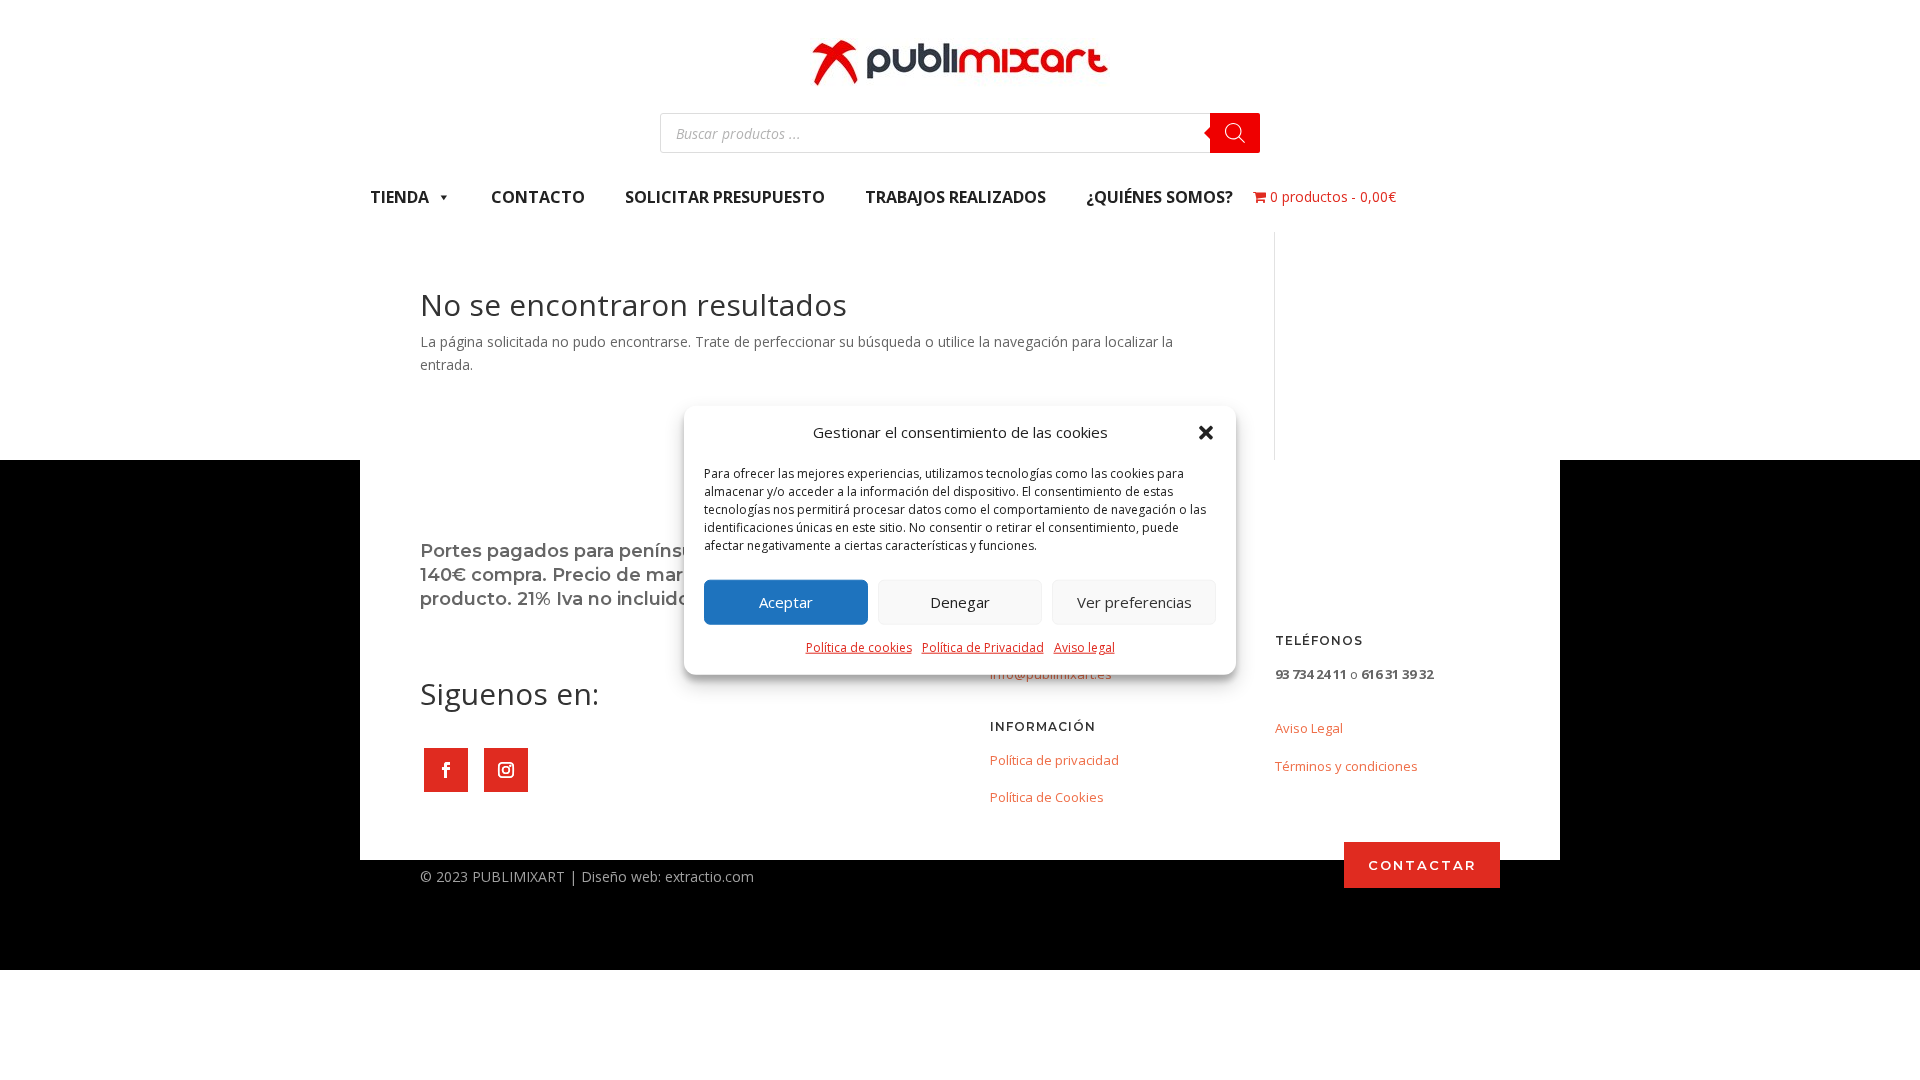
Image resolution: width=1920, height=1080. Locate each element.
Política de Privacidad (983, 647)
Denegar (960, 602)
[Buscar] (1235, 133)
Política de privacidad (1054, 760)
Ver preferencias (1134, 602)
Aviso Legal (1309, 728)
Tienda (399, 197)
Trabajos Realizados (955, 197)
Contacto (538, 197)
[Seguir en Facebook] (446, 770)
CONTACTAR (1422, 865)
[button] (1206, 433)
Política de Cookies (1047, 797)
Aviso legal (1084, 647)
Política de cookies (859, 647)
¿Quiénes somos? (1159, 197)
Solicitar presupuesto (725, 197)
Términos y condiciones (1346, 766)
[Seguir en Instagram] (506, 770)
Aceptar (786, 602)
